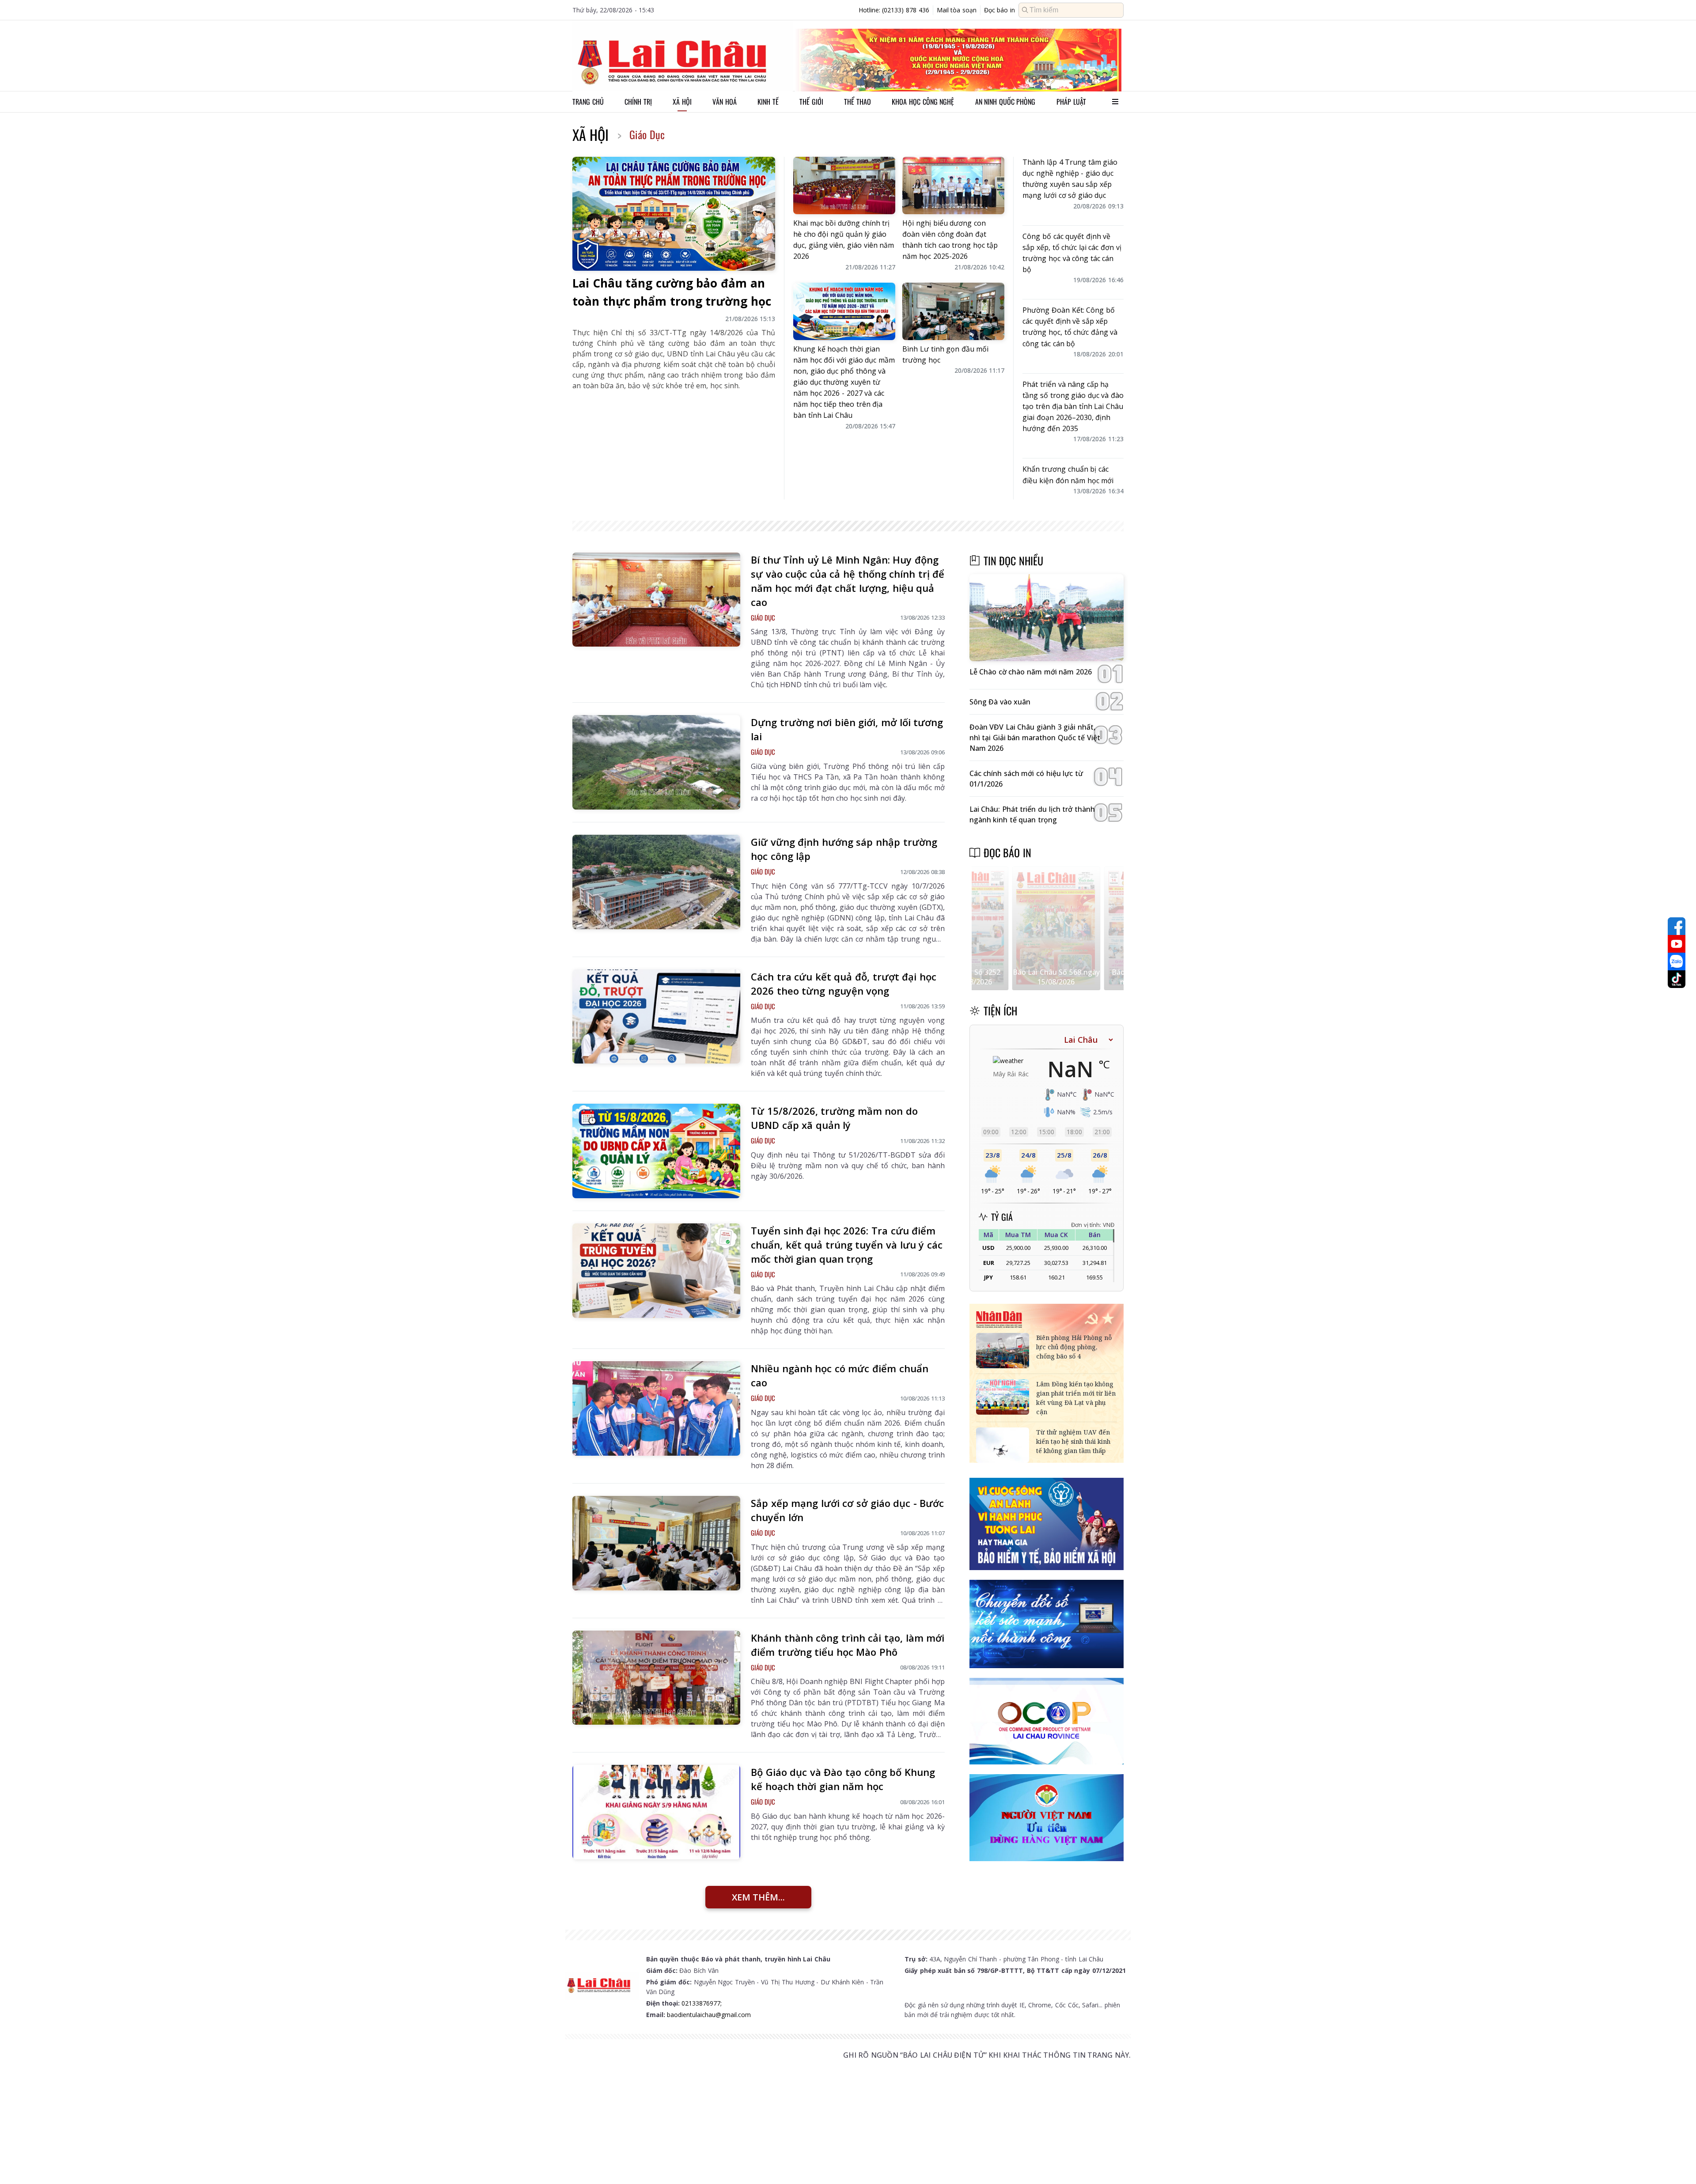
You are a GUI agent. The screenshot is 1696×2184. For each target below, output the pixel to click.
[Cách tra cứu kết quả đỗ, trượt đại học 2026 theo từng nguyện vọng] (656, 1017)
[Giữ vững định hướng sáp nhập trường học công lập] (656, 882)
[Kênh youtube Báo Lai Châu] (1677, 944)
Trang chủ (588, 102)
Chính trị (638, 102)
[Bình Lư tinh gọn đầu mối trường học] (953, 311)
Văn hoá (725, 102)
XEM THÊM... (758, 1897)
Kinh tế (768, 102)
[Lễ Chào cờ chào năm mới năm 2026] (1047, 618)
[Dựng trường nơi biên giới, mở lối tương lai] (656, 762)
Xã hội (682, 102)
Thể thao (857, 102)
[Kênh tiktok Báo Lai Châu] (1677, 979)
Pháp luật (1071, 102)
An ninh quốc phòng (1005, 102)
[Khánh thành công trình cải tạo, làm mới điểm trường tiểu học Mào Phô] (656, 1678)
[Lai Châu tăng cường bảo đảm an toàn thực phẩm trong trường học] (674, 214)
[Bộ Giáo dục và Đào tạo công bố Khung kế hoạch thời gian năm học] (656, 1812)
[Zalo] (1677, 961)
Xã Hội (591, 134)
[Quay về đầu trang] (1677, 2161)
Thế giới (811, 102)
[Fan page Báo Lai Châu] (1677, 926)
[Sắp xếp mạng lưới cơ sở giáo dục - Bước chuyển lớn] (656, 1543)
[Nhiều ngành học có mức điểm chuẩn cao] (656, 1408)
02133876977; (702, 2003)
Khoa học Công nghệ (923, 102)
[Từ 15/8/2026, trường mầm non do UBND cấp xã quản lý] (656, 1151)
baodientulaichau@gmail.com (709, 2015)
